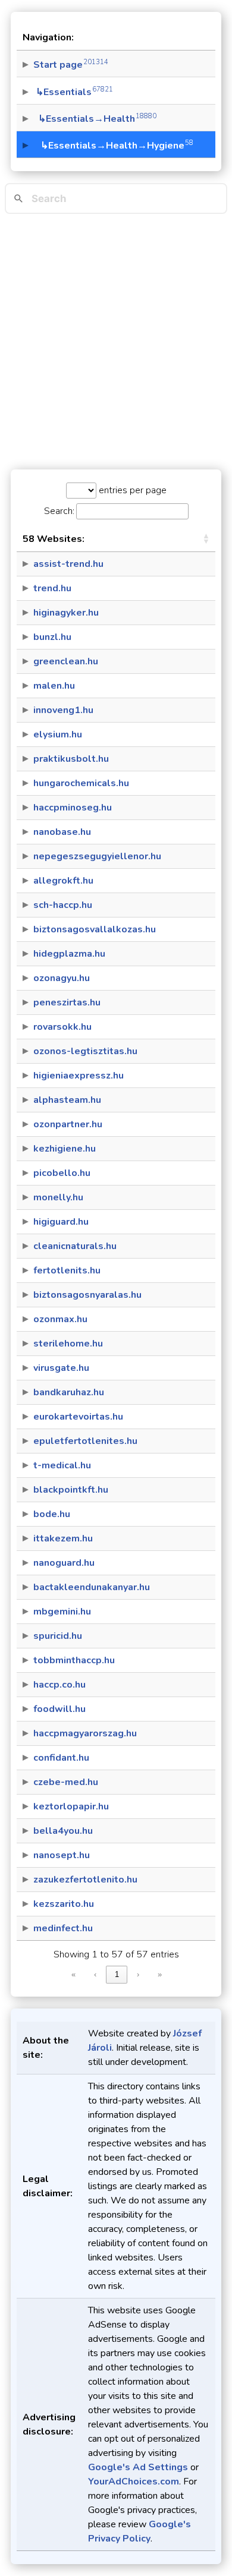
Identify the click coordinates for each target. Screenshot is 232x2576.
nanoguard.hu (64, 1563)
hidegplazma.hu (69, 954)
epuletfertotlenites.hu (85, 1441)
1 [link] (117, 1974)
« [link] (73, 1974)
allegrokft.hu (63, 881)
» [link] (160, 1974)
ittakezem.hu (63, 1538)
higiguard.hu (61, 1222)
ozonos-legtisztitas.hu (85, 1051)
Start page (71, 65)
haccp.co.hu (59, 1685)
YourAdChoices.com (134, 2482)
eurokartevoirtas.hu (78, 1417)
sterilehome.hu (68, 1344)
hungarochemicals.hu (81, 783)
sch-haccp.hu (63, 905)
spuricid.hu (58, 1636)
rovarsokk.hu (62, 1027)
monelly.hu (58, 1197)
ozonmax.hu (60, 1319)
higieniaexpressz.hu (79, 1076)
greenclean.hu (66, 661)
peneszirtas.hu (67, 1002)
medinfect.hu (63, 1928)
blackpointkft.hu (71, 1490)
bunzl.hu (52, 637)
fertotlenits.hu (67, 1270)
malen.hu (54, 686)
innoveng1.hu (63, 710)
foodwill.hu (59, 1709)
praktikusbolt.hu (71, 759)
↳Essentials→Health (95, 119)
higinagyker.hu (66, 613)
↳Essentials (73, 92)
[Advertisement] (116, 342)
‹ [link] (95, 1974)
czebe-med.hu (66, 1782)
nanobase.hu (62, 832)
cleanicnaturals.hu (75, 1246)
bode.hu (52, 1514)
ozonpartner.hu (68, 1124)
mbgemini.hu (62, 1612)
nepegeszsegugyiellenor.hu (97, 856)
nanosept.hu (62, 1855)
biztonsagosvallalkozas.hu (95, 929)
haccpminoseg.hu (73, 808)
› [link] (138, 1974)
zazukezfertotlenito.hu (85, 1880)
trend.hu (52, 588)
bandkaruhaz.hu (69, 1392)
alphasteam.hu (67, 1100)
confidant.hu (61, 1758)
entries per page (131, 490)
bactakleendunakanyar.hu (92, 1587)
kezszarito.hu (64, 1904)
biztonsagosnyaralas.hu (87, 1295)
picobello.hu (62, 1173)
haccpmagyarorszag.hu (85, 1733)
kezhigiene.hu (65, 1149)
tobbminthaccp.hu (74, 1660)
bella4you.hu (63, 1831)
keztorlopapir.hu (71, 1806)
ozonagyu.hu (62, 978)
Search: (59, 511)
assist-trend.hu (68, 564)
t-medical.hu (62, 1465)
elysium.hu (58, 734)
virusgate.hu (61, 1368)
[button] (206, 539)
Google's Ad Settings (138, 2467)
